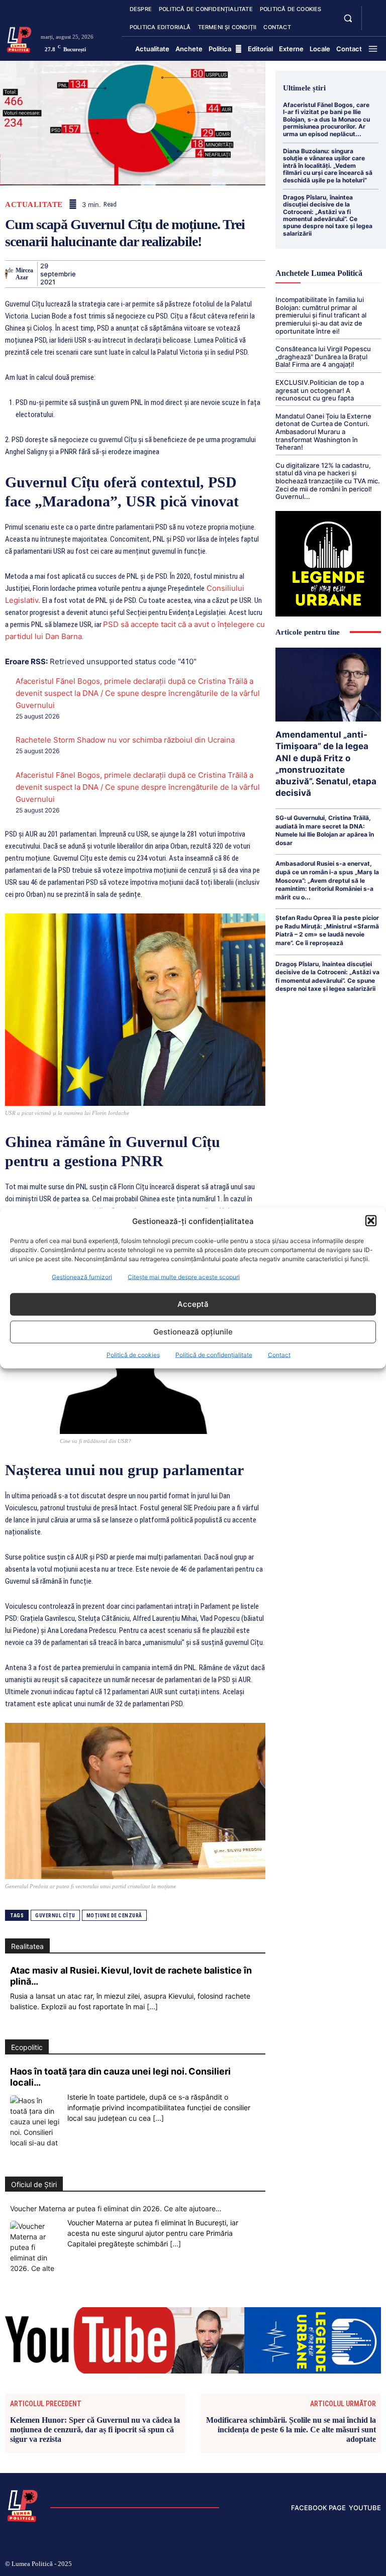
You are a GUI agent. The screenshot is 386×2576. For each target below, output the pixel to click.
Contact (279, 1354)
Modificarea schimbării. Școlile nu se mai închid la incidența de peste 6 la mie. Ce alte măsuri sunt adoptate (291, 2430)
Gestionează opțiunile (193, 1332)
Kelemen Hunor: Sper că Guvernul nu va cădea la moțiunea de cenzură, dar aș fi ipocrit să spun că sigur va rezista (95, 2430)
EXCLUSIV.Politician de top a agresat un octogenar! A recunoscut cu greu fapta (320, 390)
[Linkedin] (178, 274)
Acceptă (193, 1304)
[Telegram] (248, 274)
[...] (152, 2006)
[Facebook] (86, 274)
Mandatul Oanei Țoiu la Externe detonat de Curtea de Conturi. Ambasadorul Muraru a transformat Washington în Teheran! (323, 432)
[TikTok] (314, 2565)
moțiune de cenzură (114, 1916)
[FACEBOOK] (373, 12)
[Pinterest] (132, 274)
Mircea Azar (24, 274)
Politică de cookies (133, 1354)
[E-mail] (225, 274)
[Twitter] (109, 274)
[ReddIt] (202, 274)
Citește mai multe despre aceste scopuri (184, 1276)
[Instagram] (298, 2565)
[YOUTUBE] (373, 24)
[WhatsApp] (155, 274)
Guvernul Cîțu (55, 1916)
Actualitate (34, 205)
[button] (371, 1221)
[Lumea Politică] (19, 39)
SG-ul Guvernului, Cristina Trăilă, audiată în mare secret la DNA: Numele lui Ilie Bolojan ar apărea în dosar (325, 830)
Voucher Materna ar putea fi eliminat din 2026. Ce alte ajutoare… (116, 2208)
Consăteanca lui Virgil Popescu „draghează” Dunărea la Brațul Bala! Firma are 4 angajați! (323, 356)
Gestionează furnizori (82, 1276)
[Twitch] (330, 2565)
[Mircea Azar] (6, 274)
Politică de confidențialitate (214, 1354)
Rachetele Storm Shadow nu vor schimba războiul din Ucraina (125, 740)
